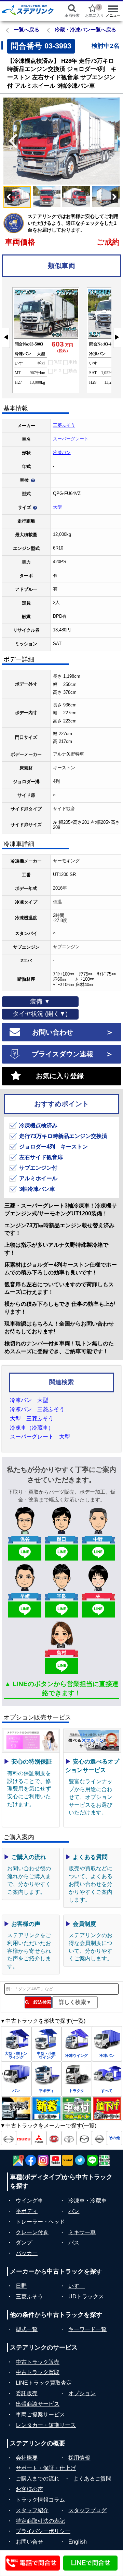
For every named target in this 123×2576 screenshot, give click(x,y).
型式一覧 (27, 2329)
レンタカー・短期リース (46, 2425)
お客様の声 (29, 2489)
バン (74, 2211)
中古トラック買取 (38, 2372)
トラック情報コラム (40, 2500)
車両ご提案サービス (40, 2414)
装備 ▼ (40, 1001)
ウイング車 (29, 2201)
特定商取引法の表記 (40, 2521)
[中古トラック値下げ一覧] (107, 2109)
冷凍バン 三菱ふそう (37, 1409)
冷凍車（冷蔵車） (32, 1428)
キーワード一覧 (87, 2329)
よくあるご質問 (92, 2479)
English (78, 2542)
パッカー (27, 2253)
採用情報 (79, 2458)
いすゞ (77, 2286)
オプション (82, 2393)
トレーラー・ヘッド (40, 2222)
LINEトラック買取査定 (44, 2383)
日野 (21, 2286)
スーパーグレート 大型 (40, 1437)
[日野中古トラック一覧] (9, 2138)
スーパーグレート (71, 439)
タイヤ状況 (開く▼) (40, 1014)
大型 (57, 507)
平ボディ (27, 2211)
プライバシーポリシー (43, 2531)
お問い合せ (29, 2542)
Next (113, 141)
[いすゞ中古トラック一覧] (24, 2138)
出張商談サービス (38, 2404)
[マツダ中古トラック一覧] (84, 2138)
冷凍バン (62, 452)
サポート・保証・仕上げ (46, 2468)
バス (74, 2243)
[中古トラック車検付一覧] (77, 2109)
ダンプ (24, 2243)
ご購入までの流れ (38, 2479)
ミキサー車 (82, 2232)
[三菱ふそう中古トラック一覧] (39, 2138)
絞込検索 (40, 2002)
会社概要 (27, 2458)
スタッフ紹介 (32, 2510)
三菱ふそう (64, 425)
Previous (10, 141)
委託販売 (27, 2393)
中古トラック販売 (38, 2362)
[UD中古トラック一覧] (54, 2138)
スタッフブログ (87, 2510)
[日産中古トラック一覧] (99, 2138)
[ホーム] (28, 10)
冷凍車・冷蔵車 (87, 2201)
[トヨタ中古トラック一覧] (69, 2138)
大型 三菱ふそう (32, 1418)
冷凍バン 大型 (29, 1400)
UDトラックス (86, 2296)
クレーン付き (32, 2232)
